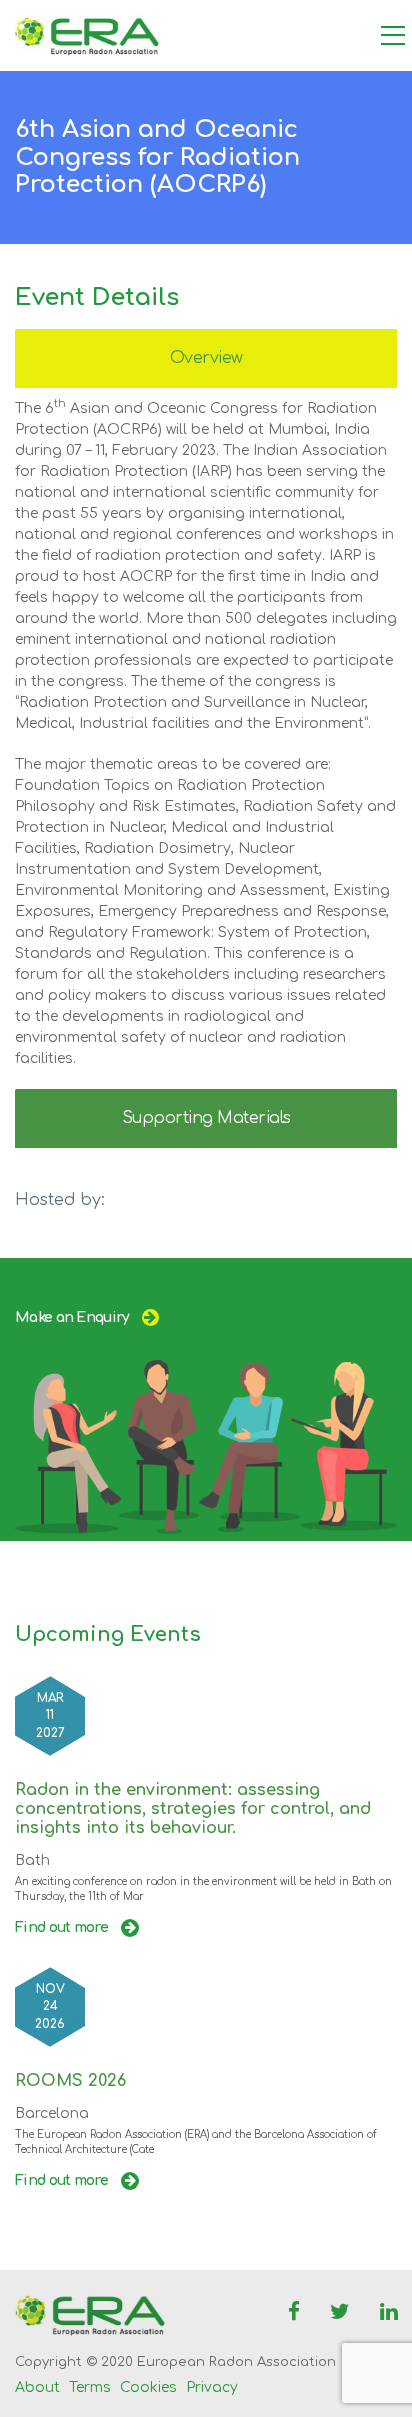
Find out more (63, 1927)
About (37, 2387)
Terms (90, 2387)
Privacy (212, 2387)
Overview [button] (206, 358)
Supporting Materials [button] (206, 1118)
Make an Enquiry (72, 1317)
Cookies (148, 2387)
